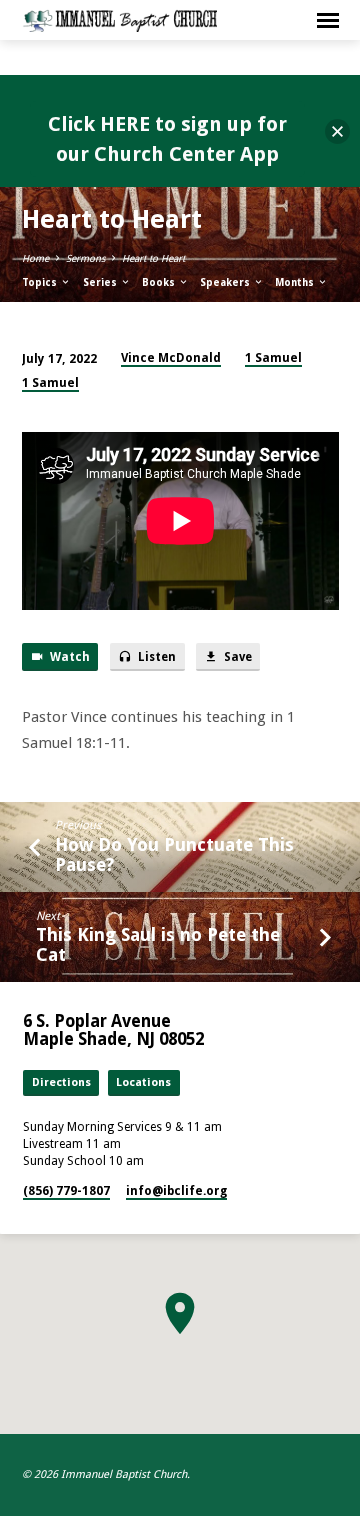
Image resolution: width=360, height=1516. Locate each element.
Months (296, 282)
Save (236, 657)
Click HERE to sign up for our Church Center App (167, 139)
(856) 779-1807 (66, 1191)
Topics (41, 282)
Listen (155, 657)
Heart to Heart (153, 258)
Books (160, 282)
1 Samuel (273, 358)
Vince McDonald (171, 358)
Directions (61, 1082)
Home (35, 258)
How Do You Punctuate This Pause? (174, 854)
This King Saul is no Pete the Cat (158, 944)
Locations (143, 1082)
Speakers (226, 282)
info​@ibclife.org (176, 1191)
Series (101, 282)
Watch (68, 657)
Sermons (85, 258)
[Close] (337, 131)
